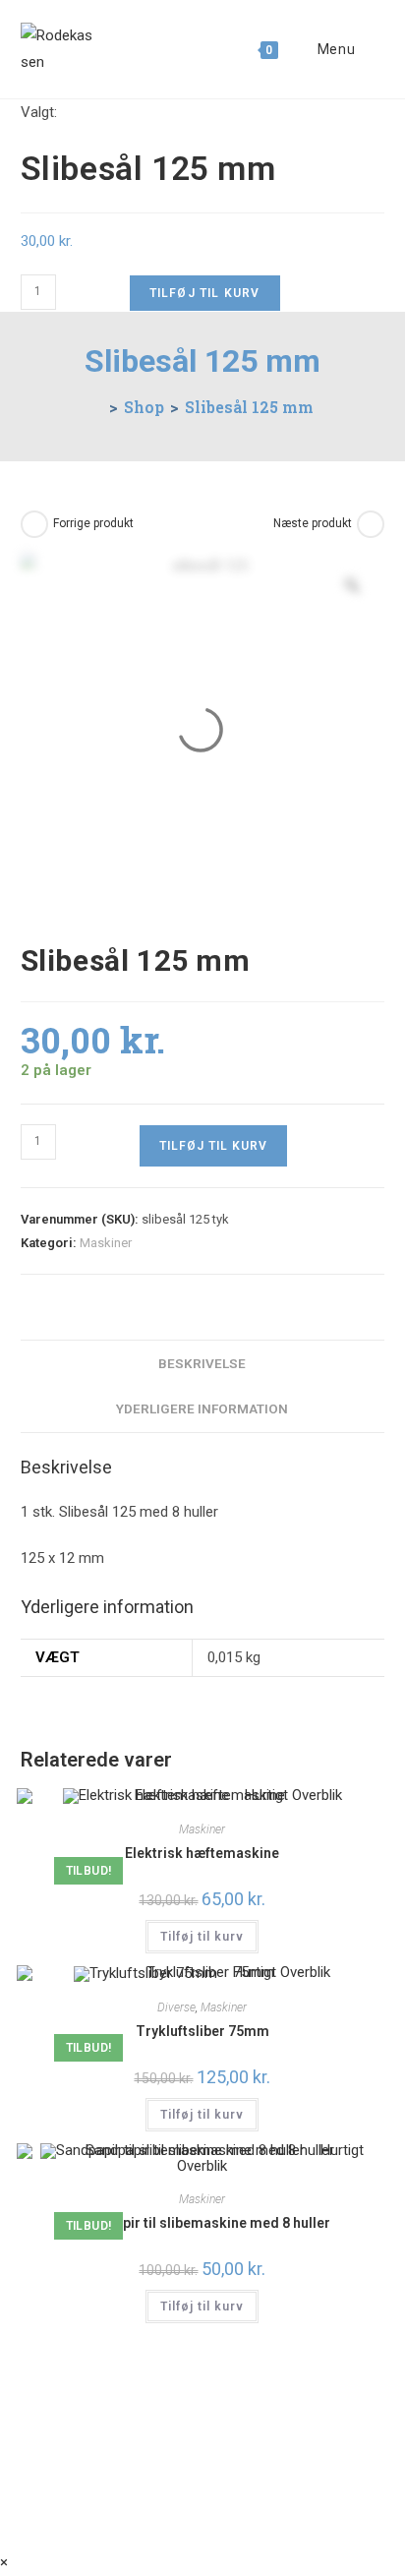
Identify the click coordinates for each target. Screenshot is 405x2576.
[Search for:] (372, 49)
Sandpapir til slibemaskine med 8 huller (202, 2223)
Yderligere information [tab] (202, 1408)
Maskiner (106, 1243)
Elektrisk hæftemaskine (202, 1853)
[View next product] (371, 524)
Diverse (176, 2007)
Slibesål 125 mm (249, 407)
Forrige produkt (93, 523)
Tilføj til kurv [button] (202, 1937)
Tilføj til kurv (205, 293)
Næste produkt (313, 523)
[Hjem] (97, 407)
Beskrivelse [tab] (202, 1363)
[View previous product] (34, 524)
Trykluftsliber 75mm (202, 2031)
